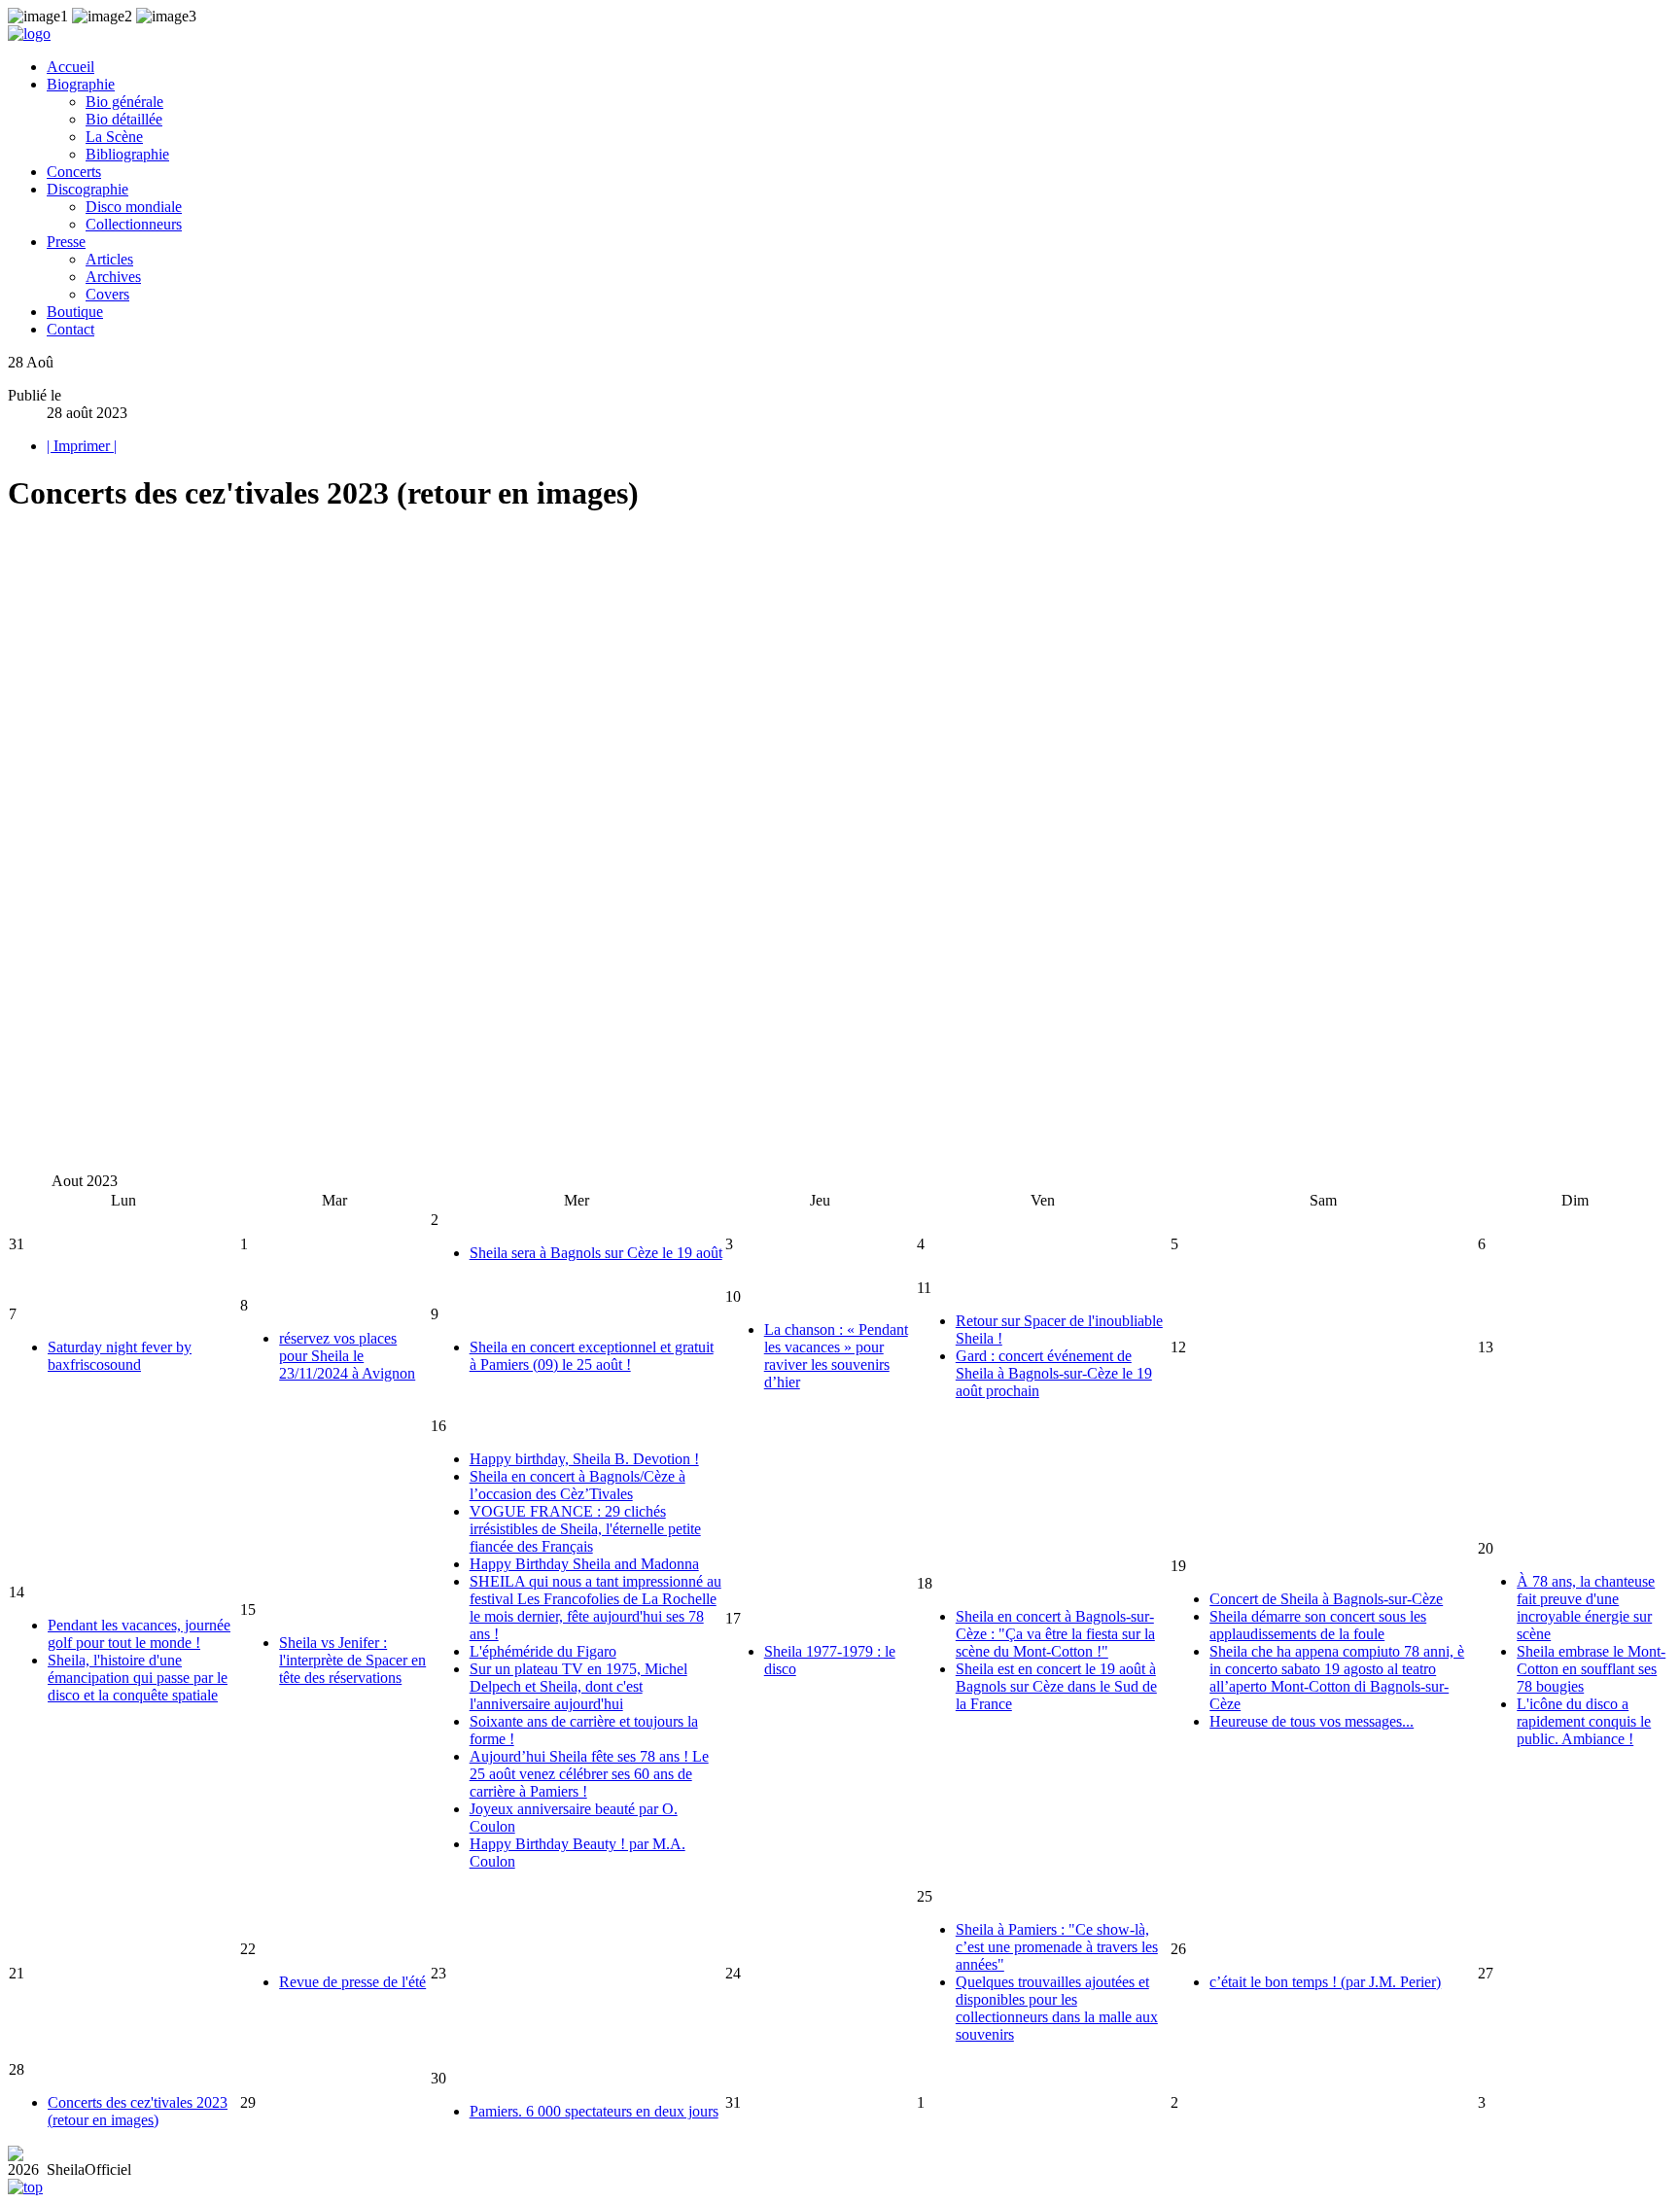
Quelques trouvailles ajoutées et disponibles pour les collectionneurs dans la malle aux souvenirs (1057, 2008)
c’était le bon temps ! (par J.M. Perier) (1325, 1982)
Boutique (75, 312)
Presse (66, 242)
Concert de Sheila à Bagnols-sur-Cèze (1326, 1599)
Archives (113, 277)
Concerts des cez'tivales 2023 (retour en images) (138, 2111)
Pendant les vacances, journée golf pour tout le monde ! (139, 1634)
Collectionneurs (134, 224)
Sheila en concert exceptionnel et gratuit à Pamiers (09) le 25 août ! (592, 1356)
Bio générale (124, 102)
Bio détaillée (124, 119)
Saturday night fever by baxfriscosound (120, 1356)
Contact (70, 329)
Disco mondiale (134, 207)
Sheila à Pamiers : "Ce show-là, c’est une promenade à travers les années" (1057, 1947)
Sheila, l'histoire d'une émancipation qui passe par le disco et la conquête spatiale (138, 1678)
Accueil (70, 67)
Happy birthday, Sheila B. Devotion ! (584, 1459)
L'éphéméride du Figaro (543, 1651)
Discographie (87, 189)
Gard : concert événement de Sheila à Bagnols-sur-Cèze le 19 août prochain (1054, 1373)
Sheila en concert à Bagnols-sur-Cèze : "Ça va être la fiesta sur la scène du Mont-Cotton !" (1055, 1634)
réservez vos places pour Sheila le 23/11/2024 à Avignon (347, 1356)
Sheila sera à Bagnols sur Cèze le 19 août (596, 1253)
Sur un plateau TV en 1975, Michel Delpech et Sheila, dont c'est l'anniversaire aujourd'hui (578, 1686)
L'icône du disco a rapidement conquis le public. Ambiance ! (1584, 1721)
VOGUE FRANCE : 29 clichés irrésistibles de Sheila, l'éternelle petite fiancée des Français (585, 1529)
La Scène (114, 137)
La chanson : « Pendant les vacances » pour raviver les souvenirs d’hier (836, 1356)
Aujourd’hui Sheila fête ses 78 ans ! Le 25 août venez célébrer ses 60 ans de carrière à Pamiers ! (589, 1774)
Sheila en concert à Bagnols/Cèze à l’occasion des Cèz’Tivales (577, 1485)
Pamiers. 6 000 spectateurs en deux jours (594, 2111)
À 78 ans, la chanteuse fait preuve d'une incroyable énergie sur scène (1586, 1608)
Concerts (74, 172)
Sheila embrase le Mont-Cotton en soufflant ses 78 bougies (1591, 1669)
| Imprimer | (82, 446)
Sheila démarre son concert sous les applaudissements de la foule (1318, 1625)
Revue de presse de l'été (352, 1982)
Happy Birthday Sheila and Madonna (584, 1564)
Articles (109, 259)
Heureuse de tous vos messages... (1312, 1721)
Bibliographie (127, 154)
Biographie (81, 84)
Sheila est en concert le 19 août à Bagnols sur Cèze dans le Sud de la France (1056, 1686)
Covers (107, 294)
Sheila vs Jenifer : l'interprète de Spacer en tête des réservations (352, 1660)
